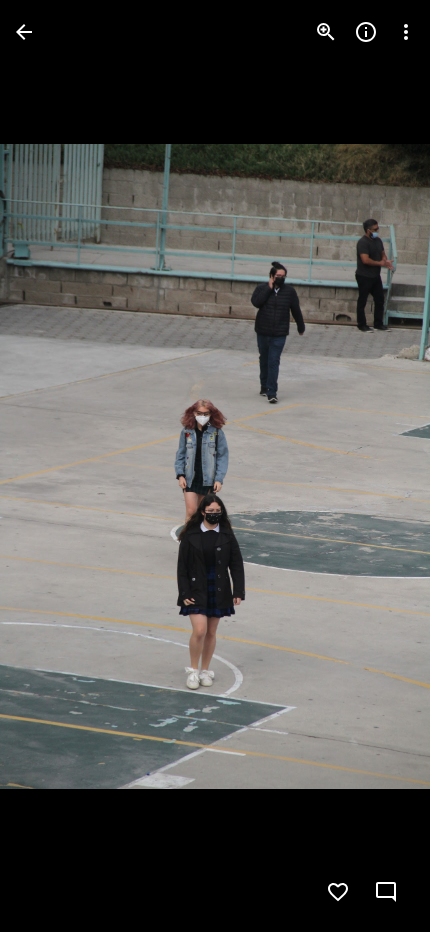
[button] (374, 466)
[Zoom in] (326, 32)
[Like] (338, 892)
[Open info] (366, 32)
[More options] (406, 32)
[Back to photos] (24, 32)
